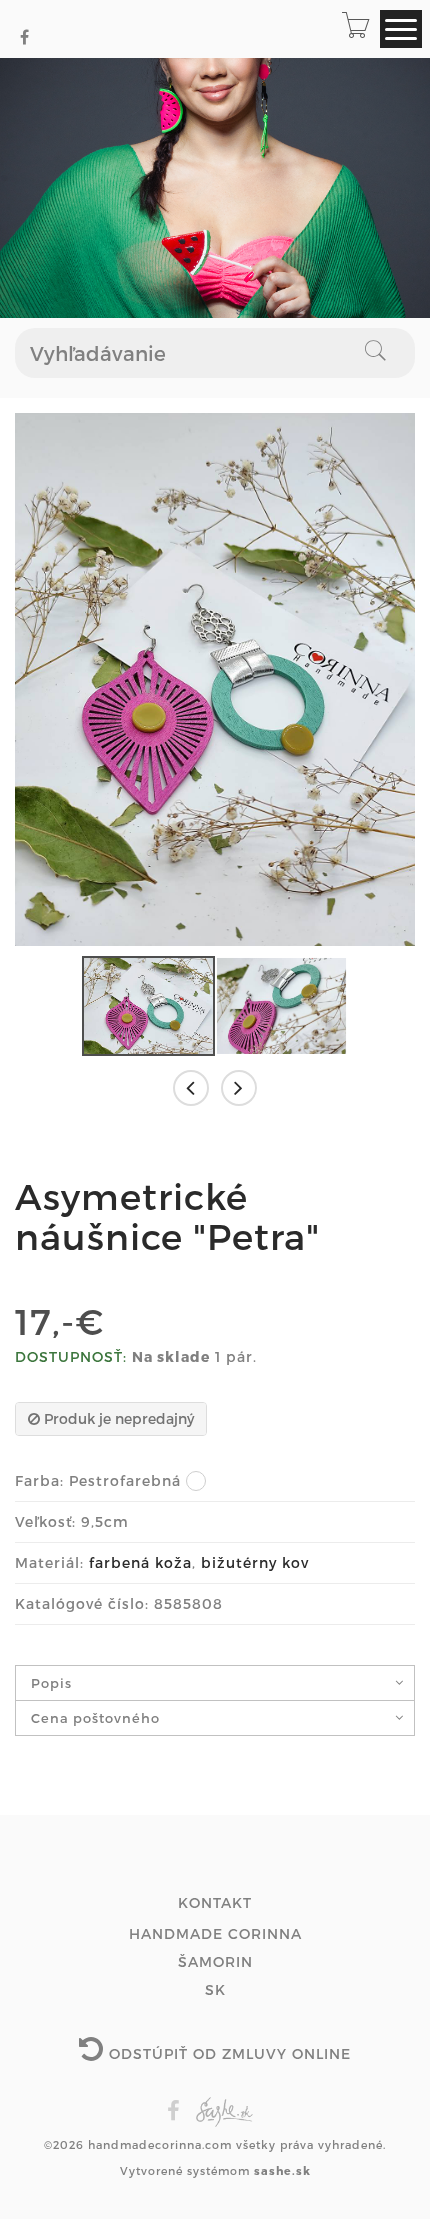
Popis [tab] (51, 1683)
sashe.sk (282, 2170)
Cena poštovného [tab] (95, 1718)
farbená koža (140, 1562)
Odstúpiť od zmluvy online (227, 2053)
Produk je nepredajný (117, 1418)
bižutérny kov (255, 1562)
